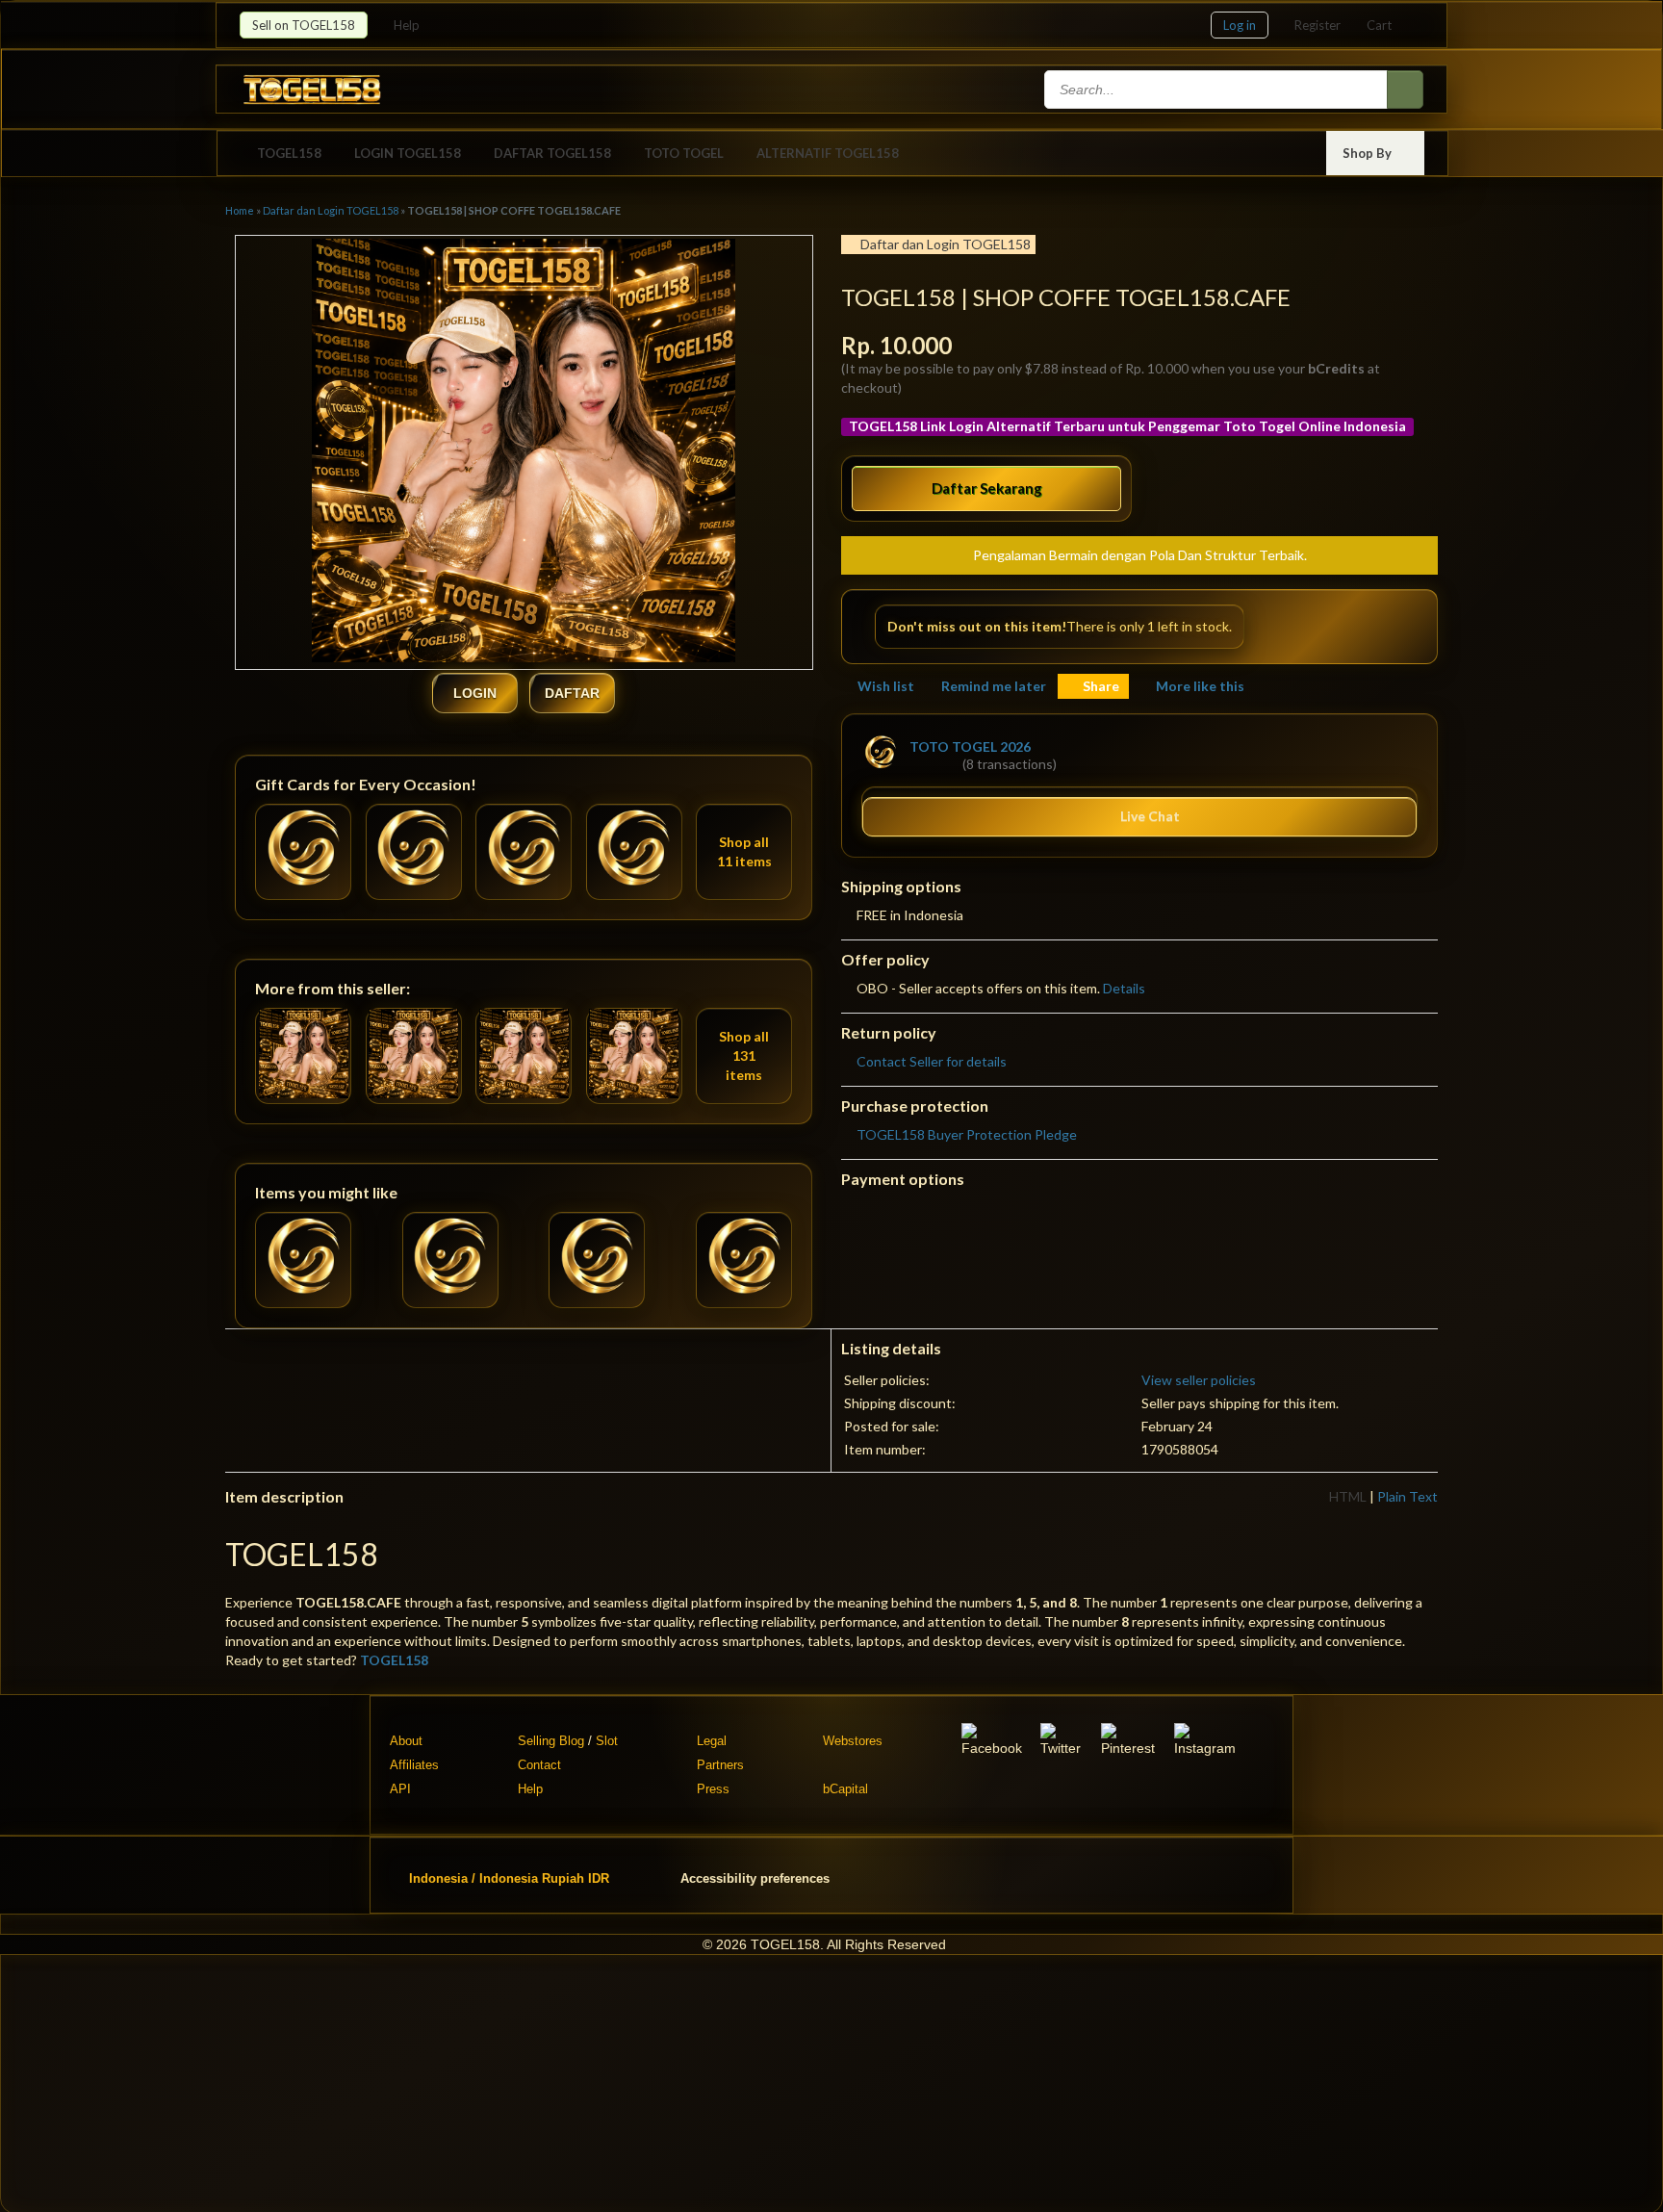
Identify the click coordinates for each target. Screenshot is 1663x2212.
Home (240, 210)
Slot (607, 1741)
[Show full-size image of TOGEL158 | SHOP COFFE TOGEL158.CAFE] (524, 453)
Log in (1240, 25)
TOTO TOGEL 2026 (970, 746)
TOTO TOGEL (684, 153)
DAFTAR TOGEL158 (552, 153)
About (406, 1741)
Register (1318, 25)
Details (1124, 988)
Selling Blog (551, 1741)
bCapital (845, 1789)
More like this (1200, 686)
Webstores (853, 1741)
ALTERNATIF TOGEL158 (828, 153)
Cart (1379, 25)
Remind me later (994, 686)
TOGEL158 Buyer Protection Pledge (967, 1134)
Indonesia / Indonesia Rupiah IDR (509, 1878)
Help (408, 25)
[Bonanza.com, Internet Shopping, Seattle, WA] (1147, 1875)
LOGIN (475, 693)
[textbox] (1217, 90)
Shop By (1369, 153)
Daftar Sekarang (987, 488)
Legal (712, 1741)
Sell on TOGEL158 (304, 25)
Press (713, 1789)
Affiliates (414, 1765)
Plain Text (1407, 1496)
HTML (1348, 1496)
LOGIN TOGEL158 (408, 153)
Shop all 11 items (744, 851)
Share (1101, 686)
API (400, 1789)
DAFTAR (572, 693)
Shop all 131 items (744, 1055)
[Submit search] (1405, 90)
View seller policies (1199, 1380)
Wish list (886, 686)
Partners (720, 1765)
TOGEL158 (289, 153)
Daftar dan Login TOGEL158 (331, 210)
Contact (539, 1765)
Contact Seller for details (932, 1061)
